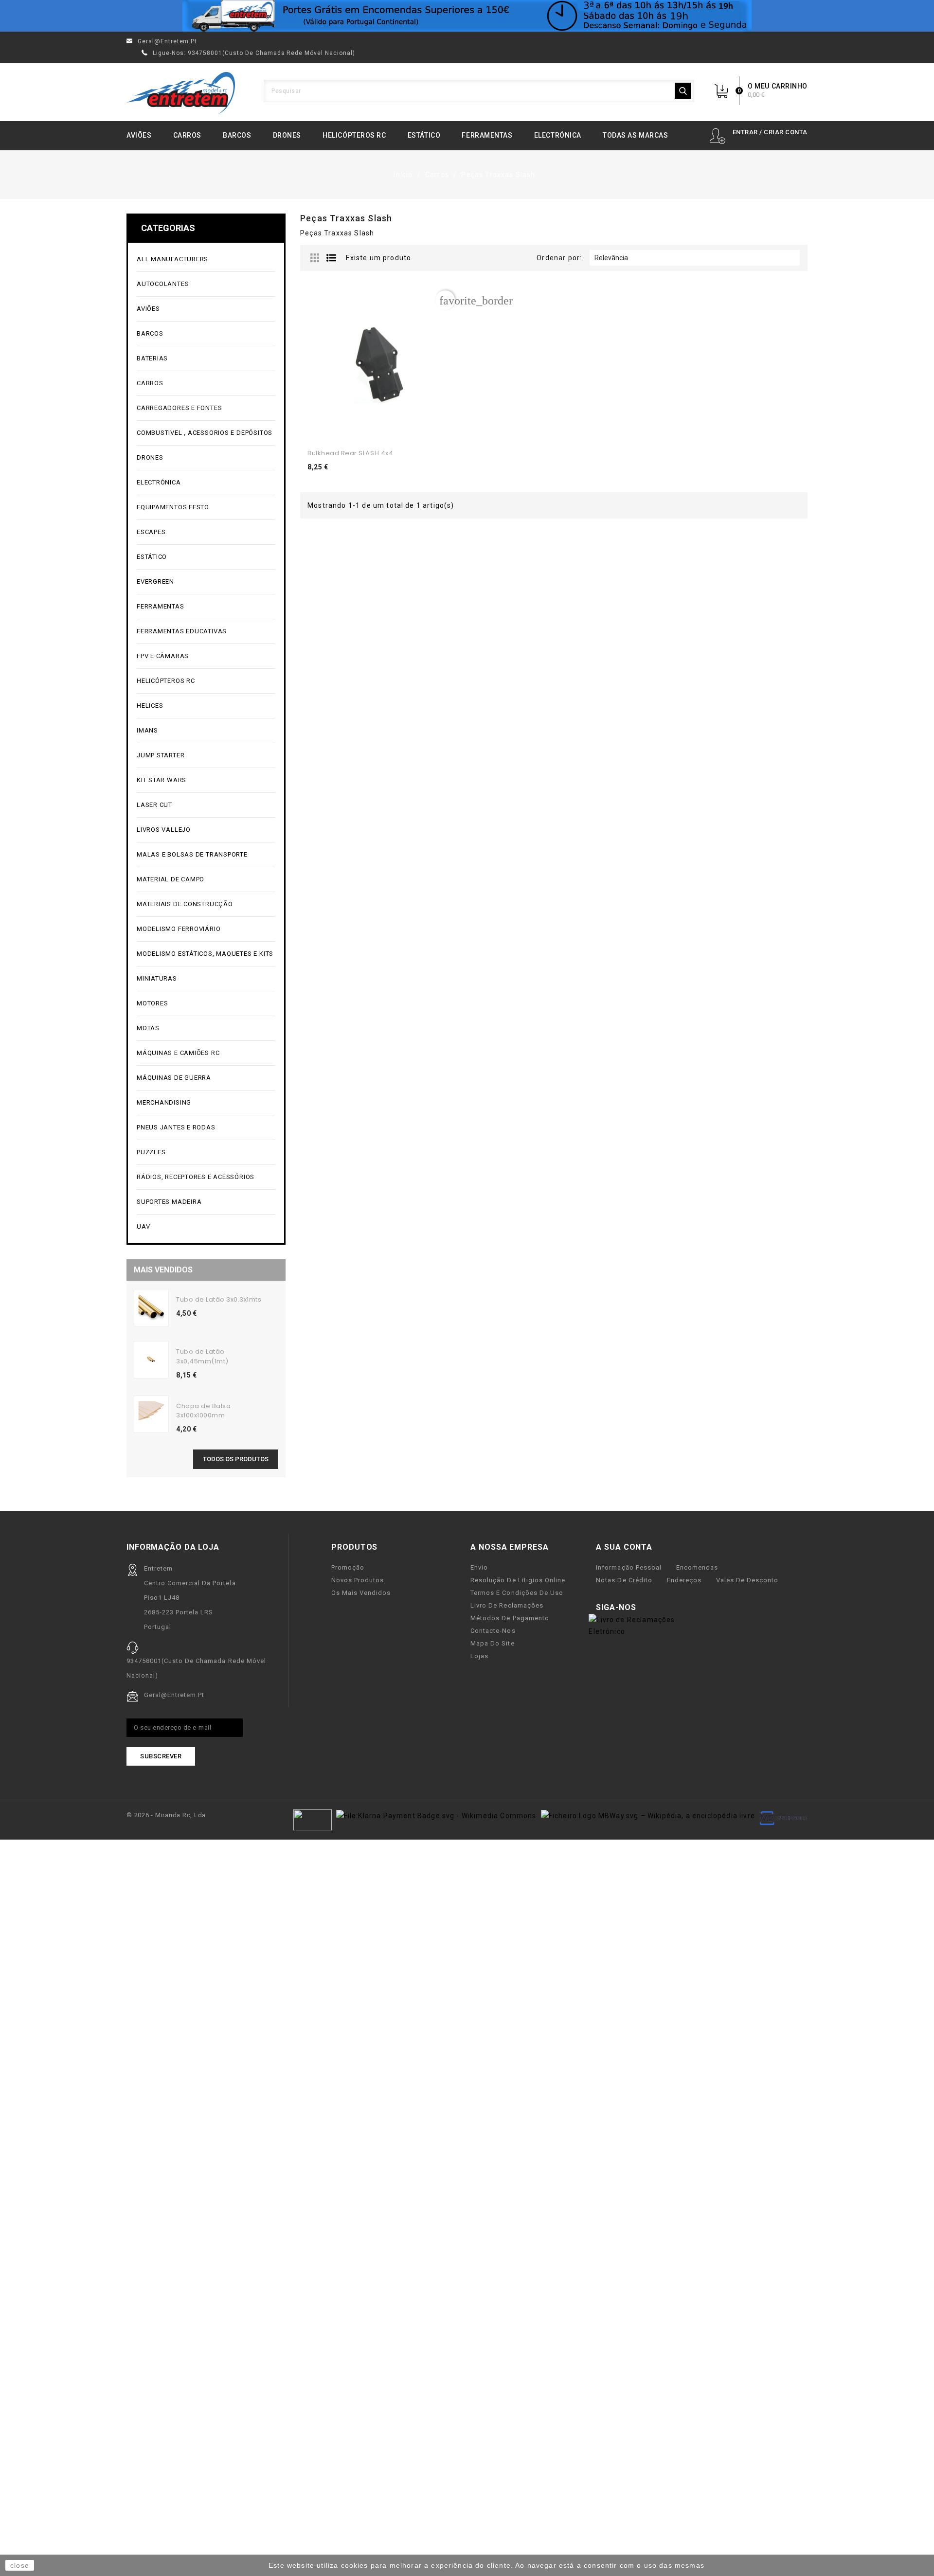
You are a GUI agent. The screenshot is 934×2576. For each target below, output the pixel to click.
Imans (147, 730)
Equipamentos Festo (173, 507)
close (20, 2565)
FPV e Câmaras (205, 656)
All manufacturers (205, 259)
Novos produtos (358, 1580)
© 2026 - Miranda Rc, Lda (166, 1815)
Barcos (237, 135)
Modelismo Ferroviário (205, 929)
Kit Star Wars (162, 780)
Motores (205, 1004)
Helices (205, 706)
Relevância (693, 258)
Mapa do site (492, 1643)
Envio (479, 1567)
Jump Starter (205, 756)
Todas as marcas (635, 135)
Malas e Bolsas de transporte (192, 854)
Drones (287, 135)
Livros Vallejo (164, 830)
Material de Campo (171, 879)
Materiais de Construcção (205, 904)
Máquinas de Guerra (174, 1078)
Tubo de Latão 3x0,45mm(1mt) (202, 1356)
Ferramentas (487, 135)
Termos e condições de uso (517, 1593)
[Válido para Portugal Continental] (467, 16)
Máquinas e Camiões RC (205, 1053)
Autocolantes (163, 284)
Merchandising (205, 1103)
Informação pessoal (629, 1567)
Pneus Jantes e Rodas (176, 1127)
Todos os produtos (236, 1459)
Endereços (684, 1580)
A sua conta (624, 1547)
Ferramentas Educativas (182, 631)
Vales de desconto (747, 1580)
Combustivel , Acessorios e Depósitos (205, 433)
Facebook (649, 1608)
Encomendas (697, 1567)
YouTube (665, 1608)
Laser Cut (154, 805)
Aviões (139, 135)
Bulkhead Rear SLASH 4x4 (350, 453)
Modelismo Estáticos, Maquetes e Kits (205, 954)
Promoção (348, 1567)
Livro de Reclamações (507, 1605)
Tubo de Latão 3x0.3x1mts (219, 1299)
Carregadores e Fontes (205, 408)
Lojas (479, 1656)
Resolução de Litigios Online (518, 1580)
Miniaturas (205, 979)
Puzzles (205, 1153)
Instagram (680, 1608)
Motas (205, 1029)
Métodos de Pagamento (510, 1618)
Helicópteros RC (354, 135)
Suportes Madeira (169, 1202)
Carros (187, 135)
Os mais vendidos (361, 1593)
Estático (424, 135)
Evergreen (155, 581)
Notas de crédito (624, 1580)
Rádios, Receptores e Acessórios (196, 1177)
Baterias (205, 359)
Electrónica (558, 135)
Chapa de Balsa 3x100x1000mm (203, 1411)
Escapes (151, 532)
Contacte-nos (493, 1631)
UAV (205, 1227)
